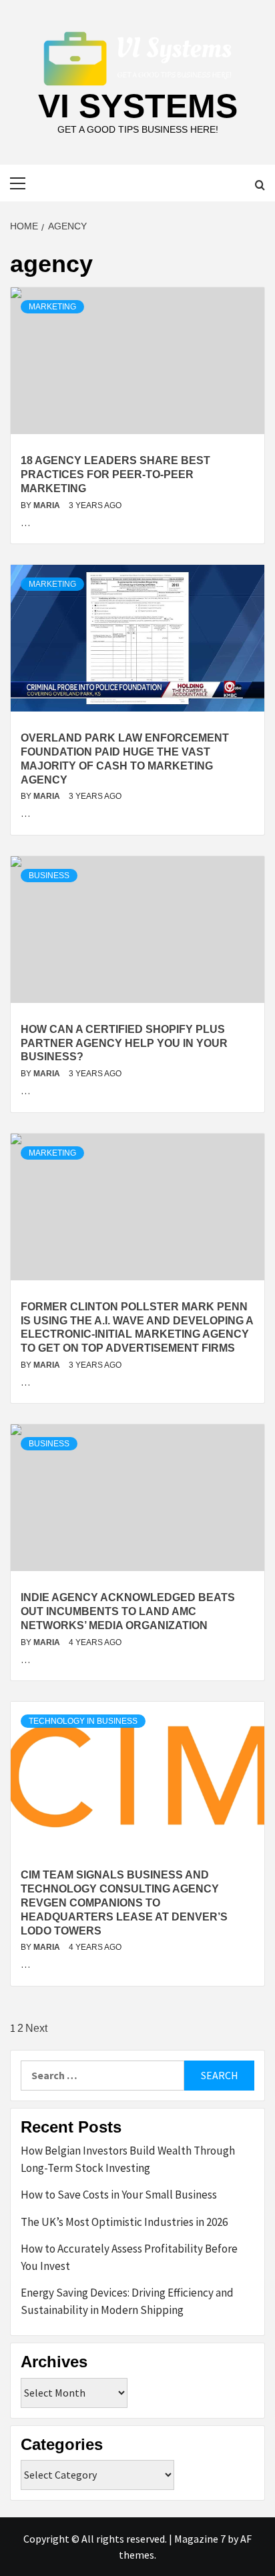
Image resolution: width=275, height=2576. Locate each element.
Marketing (52, 307)
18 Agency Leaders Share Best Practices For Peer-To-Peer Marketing (115, 474)
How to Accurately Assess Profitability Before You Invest (129, 2257)
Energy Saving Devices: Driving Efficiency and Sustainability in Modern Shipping (127, 2301)
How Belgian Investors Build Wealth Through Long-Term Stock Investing (128, 2159)
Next (36, 2028)
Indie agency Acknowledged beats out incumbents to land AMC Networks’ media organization (128, 1611)
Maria (48, 505)
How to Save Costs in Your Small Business (119, 2195)
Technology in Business (83, 1721)
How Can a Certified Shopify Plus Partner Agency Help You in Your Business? (124, 1043)
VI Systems (138, 106)
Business (49, 876)
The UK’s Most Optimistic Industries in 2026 (124, 2222)
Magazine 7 (200, 2539)
